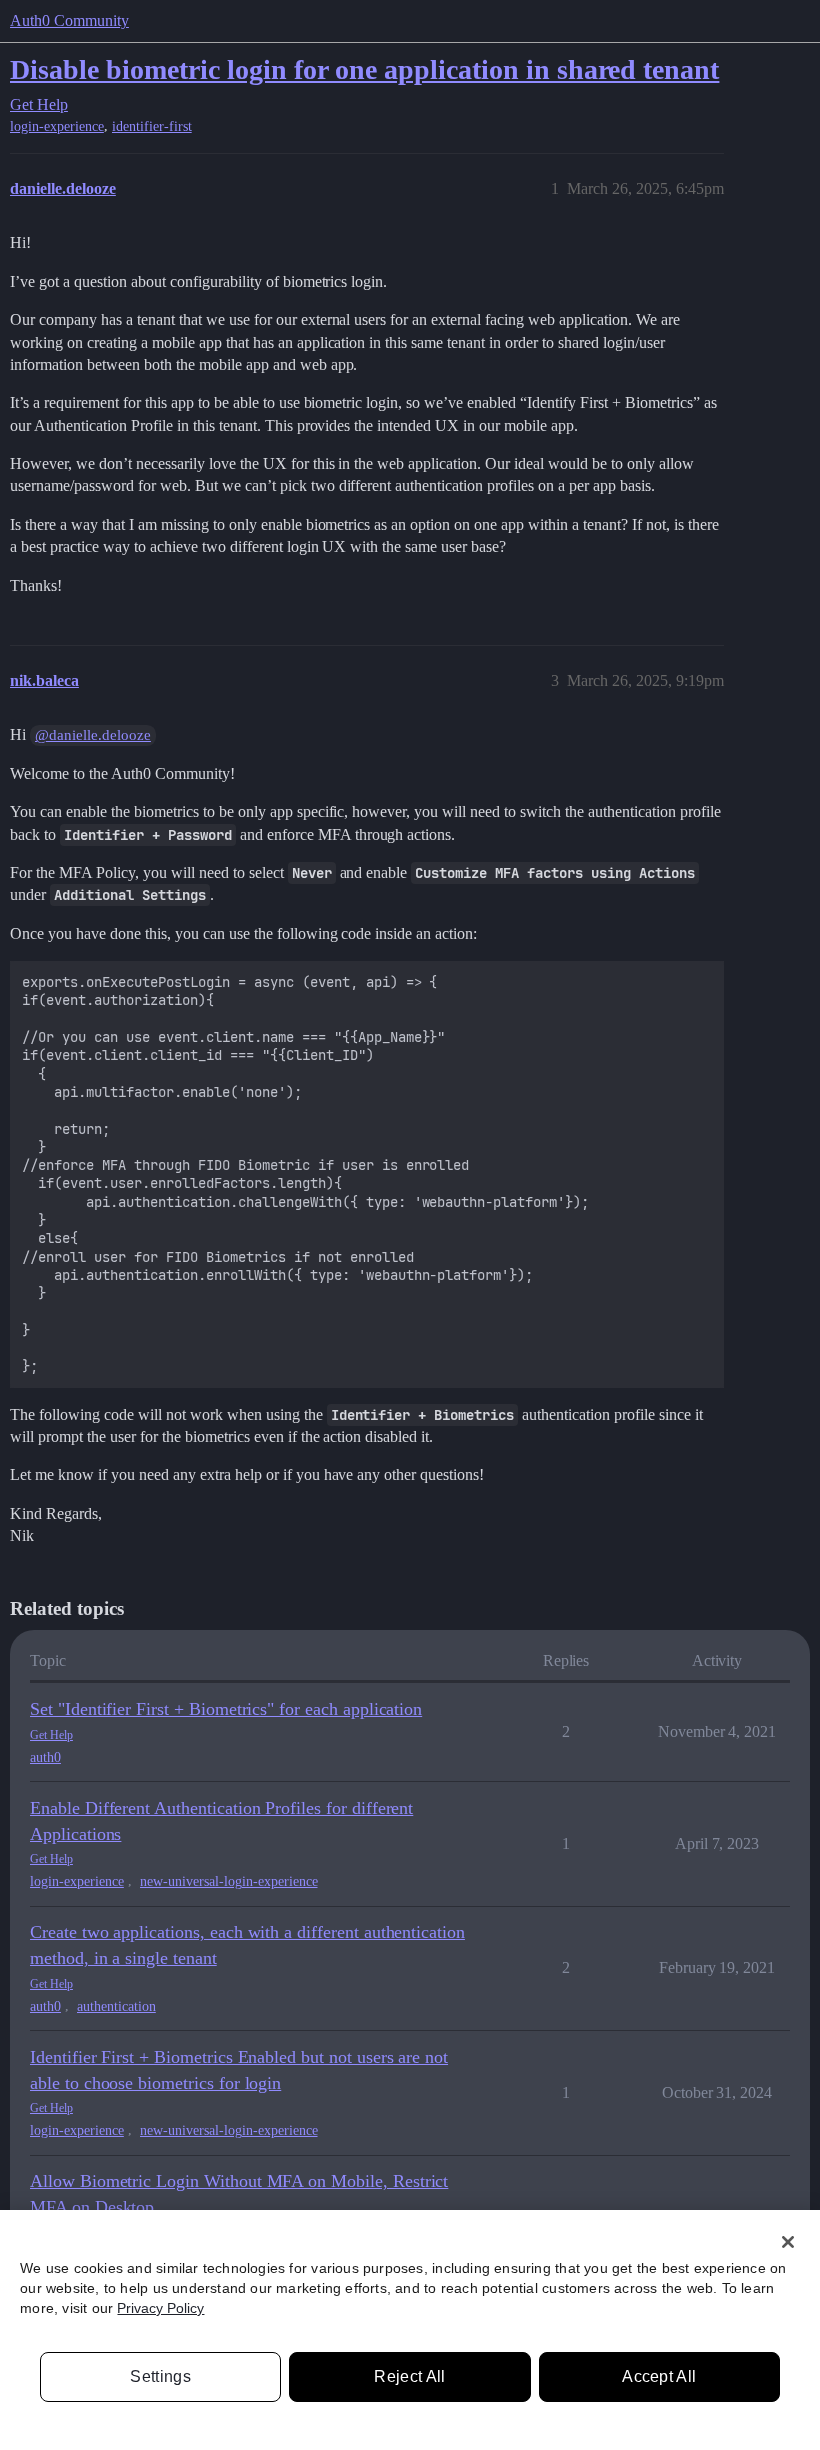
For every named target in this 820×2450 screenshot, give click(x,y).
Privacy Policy (160, 2308)
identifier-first (152, 126)
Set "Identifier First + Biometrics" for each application (226, 1709)
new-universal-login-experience (229, 1881)
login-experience (57, 126)
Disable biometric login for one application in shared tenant (364, 69)
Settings (160, 2376)
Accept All (659, 2376)
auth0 (45, 1757)
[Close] (788, 2242)
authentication (116, 2006)
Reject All (409, 2376)
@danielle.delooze (93, 735)
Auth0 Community (69, 20)
